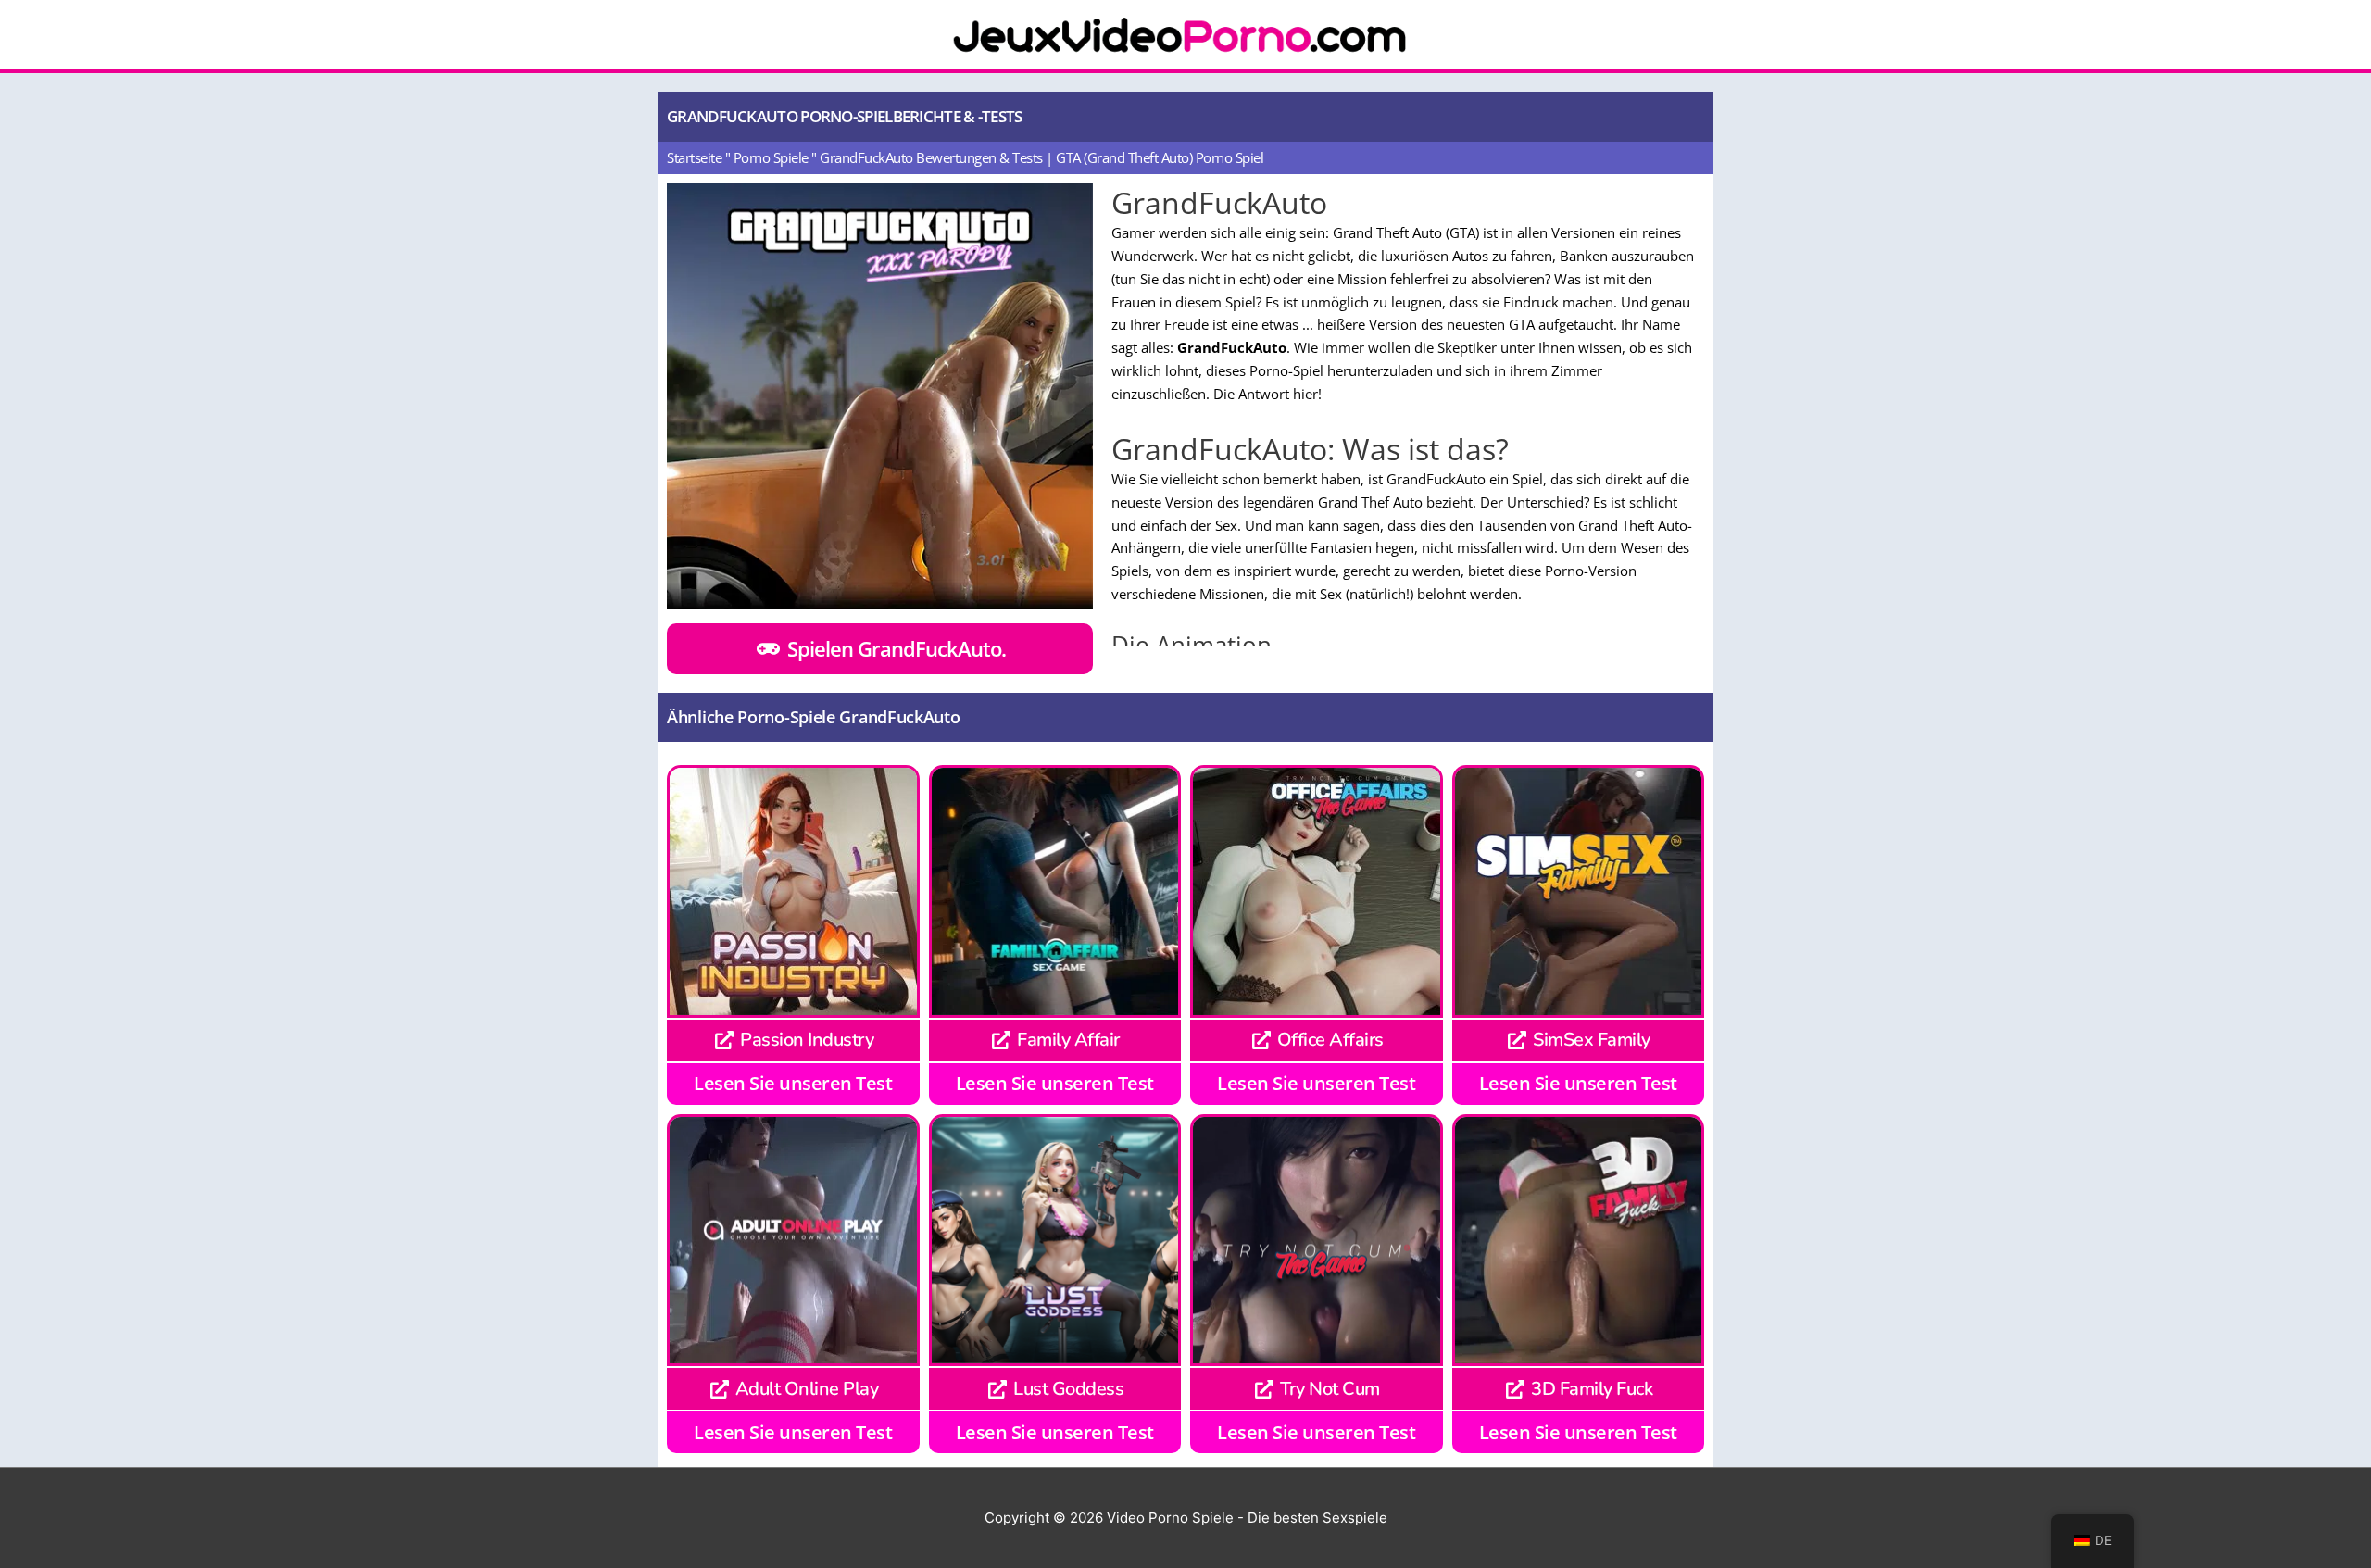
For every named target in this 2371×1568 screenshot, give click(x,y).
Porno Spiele (771, 157)
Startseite (694, 157)
